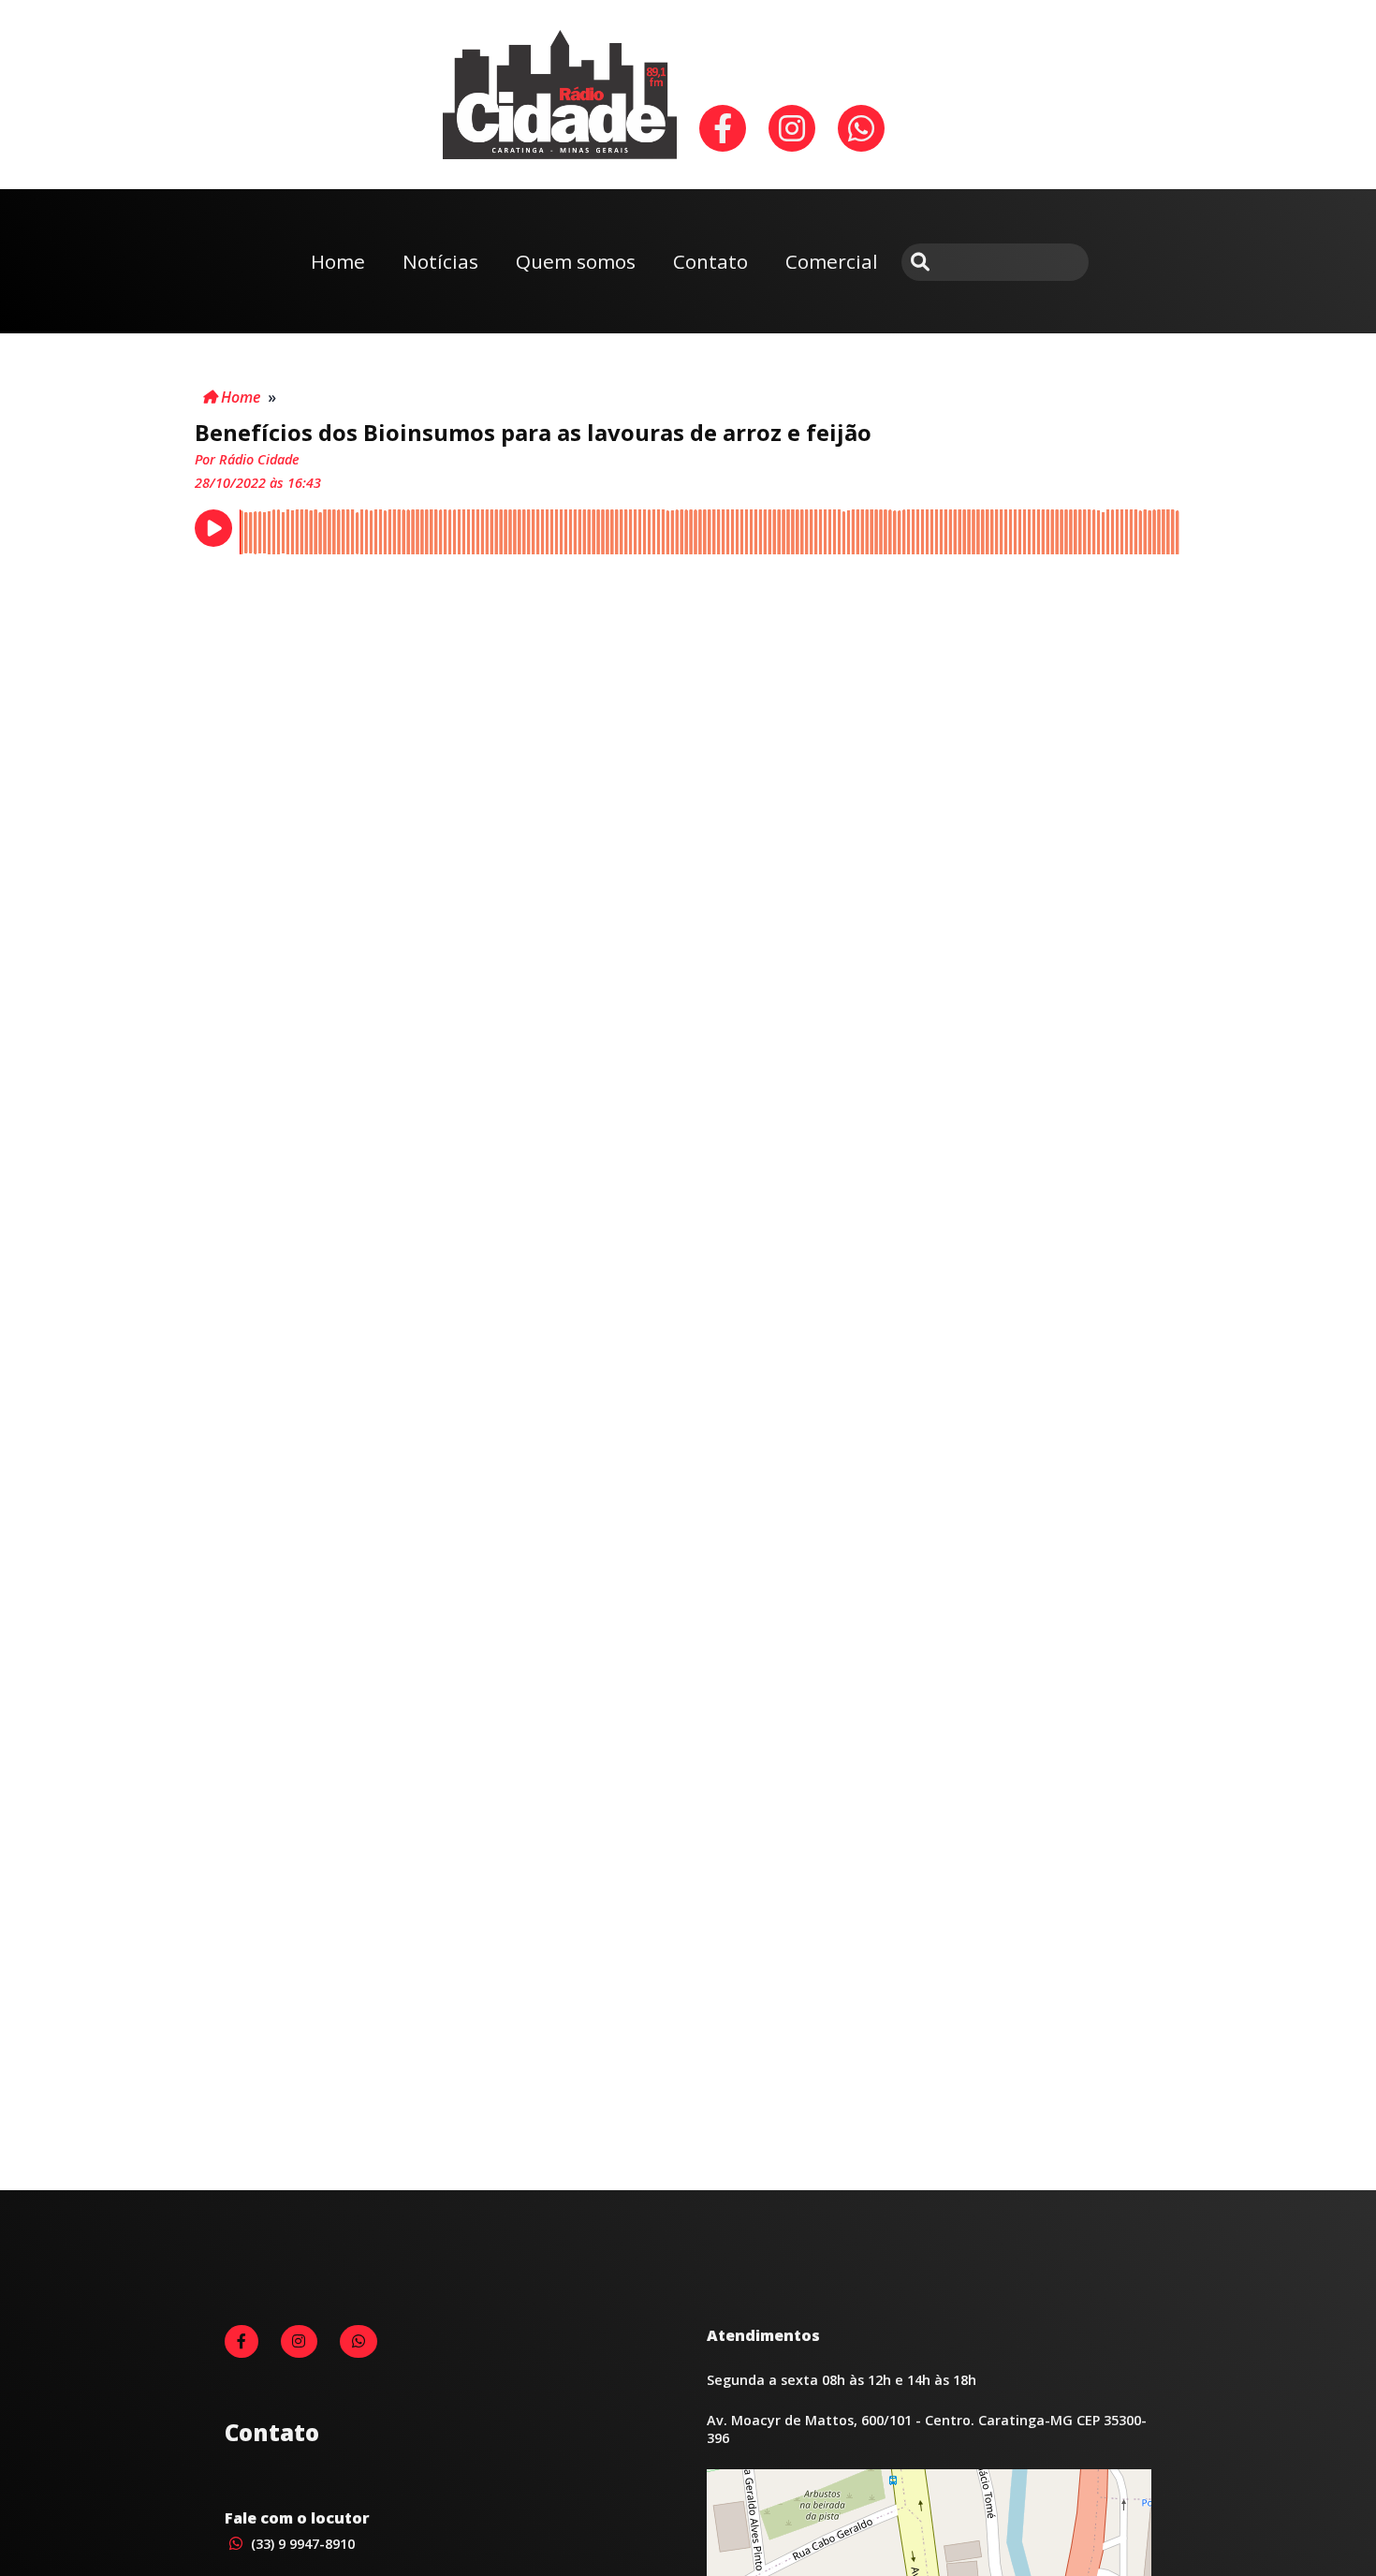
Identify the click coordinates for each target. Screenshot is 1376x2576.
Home (338, 261)
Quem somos (576, 261)
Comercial (832, 261)
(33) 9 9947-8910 (301, 2544)
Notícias (440, 261)
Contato (710, 261)
